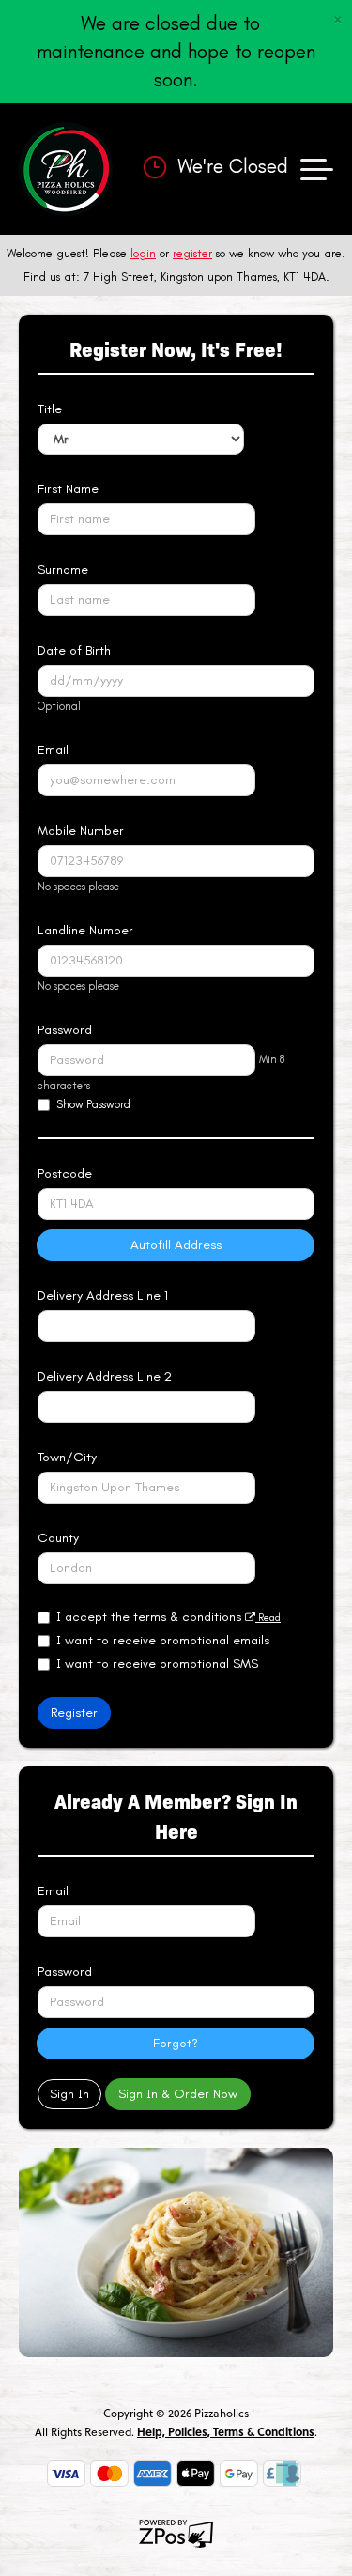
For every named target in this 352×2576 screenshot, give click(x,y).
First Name (68, 489)
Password (65, 1030)
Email (53, 750)
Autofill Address (176, 1245)
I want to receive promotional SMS (157, 1664)
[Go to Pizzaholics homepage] (66, 169)
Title (50, 409)
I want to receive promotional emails (163, 1640)
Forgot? (176, 2043)
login (143, 253)
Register (74, 1712)
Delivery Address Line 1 (103, 1296)
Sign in (69, 2094)
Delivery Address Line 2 (105, 1376)
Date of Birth (74, 650)
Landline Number (85, 930)
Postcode (65, 1173)
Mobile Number (81, 831)
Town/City (67, 1457)
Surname (63, 570)
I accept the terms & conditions (168, 1617)
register (192, 253)
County (58, 1538)
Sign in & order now (178, 2094)
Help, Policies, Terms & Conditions (226, 2432)
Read (268, 1618)
